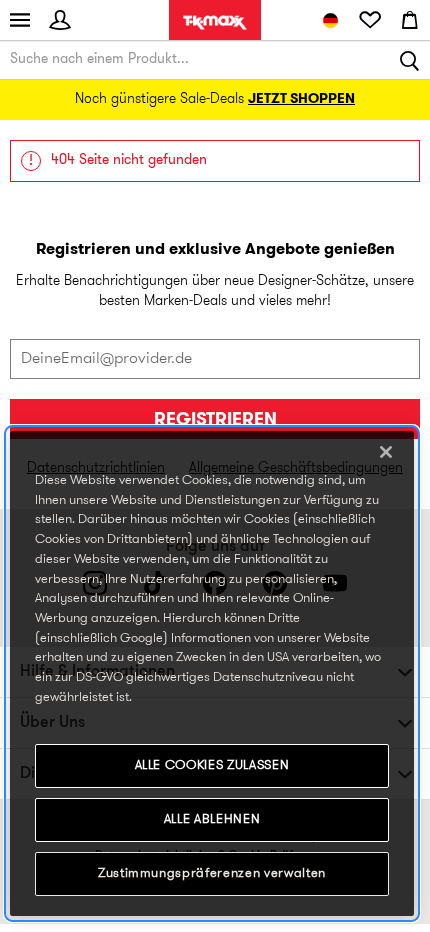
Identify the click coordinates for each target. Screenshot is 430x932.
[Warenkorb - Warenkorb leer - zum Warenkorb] (410, 20)
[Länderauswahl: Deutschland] (330, 20)
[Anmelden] (60, 20)
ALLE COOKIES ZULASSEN (212, 765)
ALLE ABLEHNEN (212, 819)
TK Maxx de (215, 22)
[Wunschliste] (370, 20)
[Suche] (410, 60)
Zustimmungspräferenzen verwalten (212, 873)
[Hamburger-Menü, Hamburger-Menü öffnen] (20, 20)
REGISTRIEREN (215, 420)
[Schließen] (386, 452)
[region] (212, 673)
